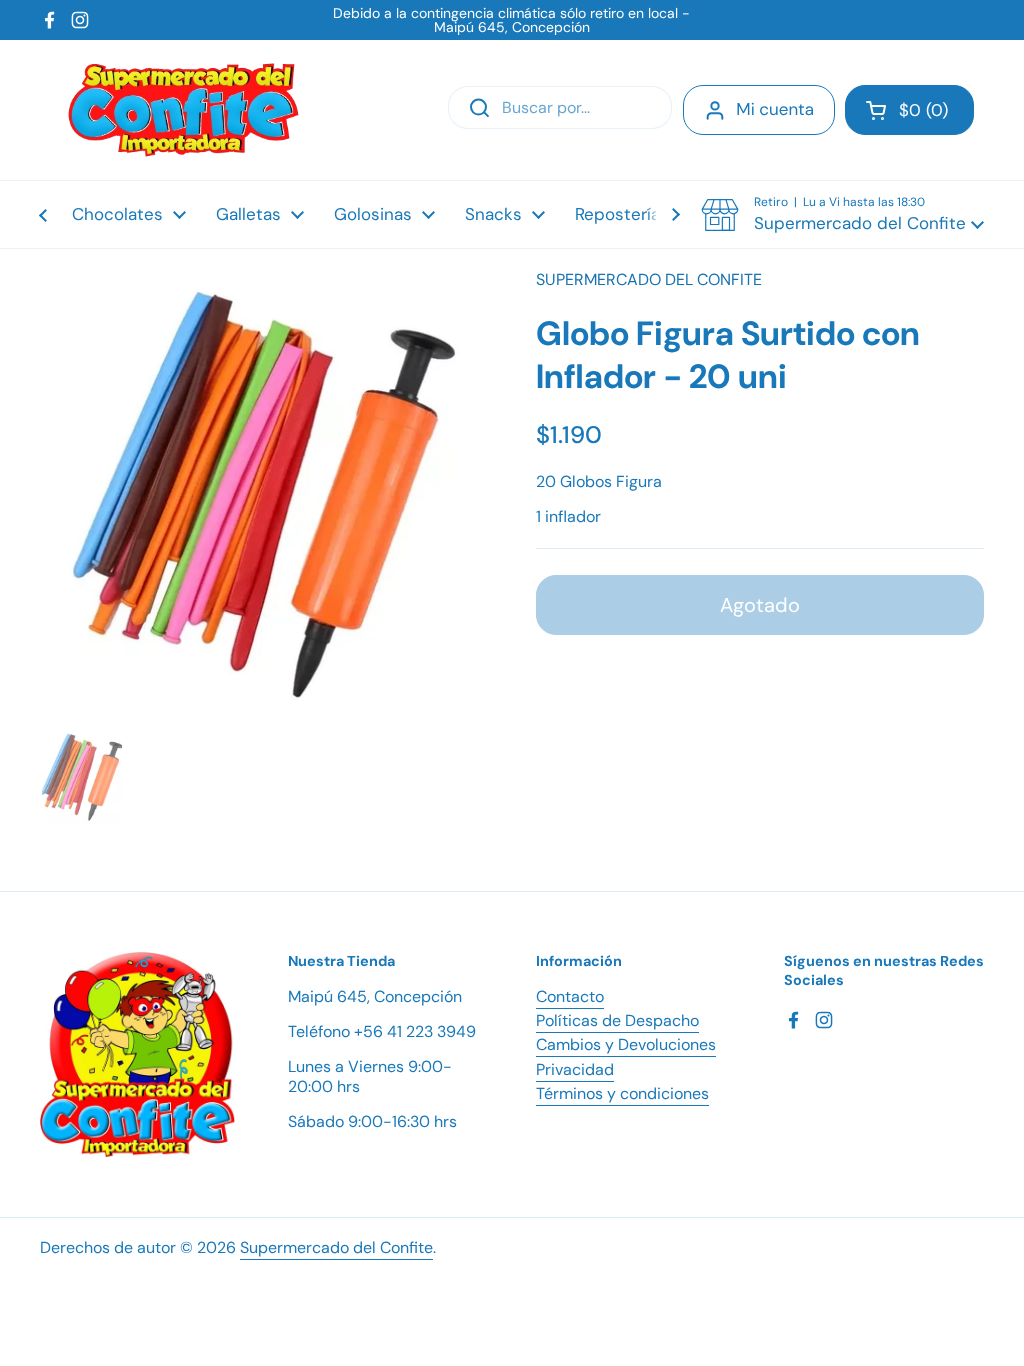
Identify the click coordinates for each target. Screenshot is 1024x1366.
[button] (909, 110)
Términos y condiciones (622, 1093)
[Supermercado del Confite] (183, 110)
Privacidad (575, 1069)
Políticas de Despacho (617, 1020)
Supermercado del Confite (336, 1247)
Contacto (570, 996)
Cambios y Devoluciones (626, 1044)
